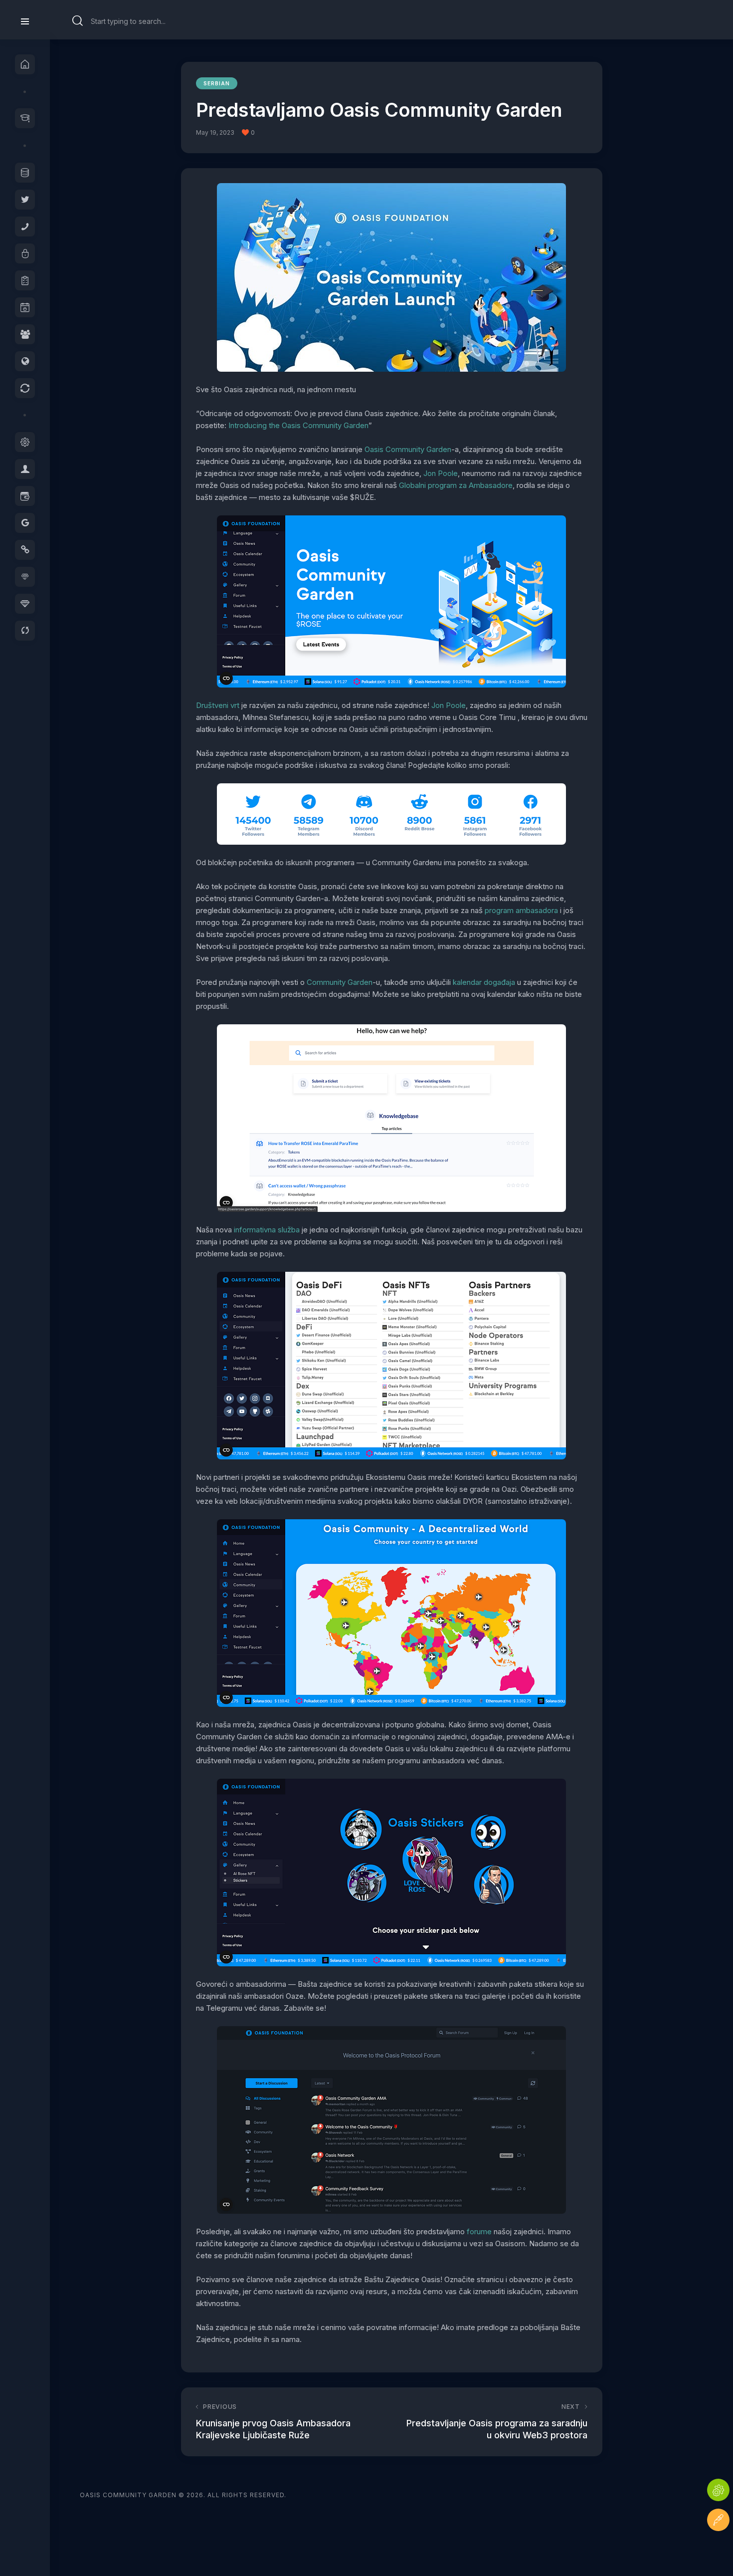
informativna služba (267, 1230)
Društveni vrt (218, 705)
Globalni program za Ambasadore (456, 485)
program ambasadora (521, 910)
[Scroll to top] (718, 2550)
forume (480, 2231)
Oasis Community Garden (408, 449)
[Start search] (78, 21)
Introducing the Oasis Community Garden (298, 425)
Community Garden (340, 982)
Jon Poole (441, 473)
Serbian (217, 83)
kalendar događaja (484, 982)
